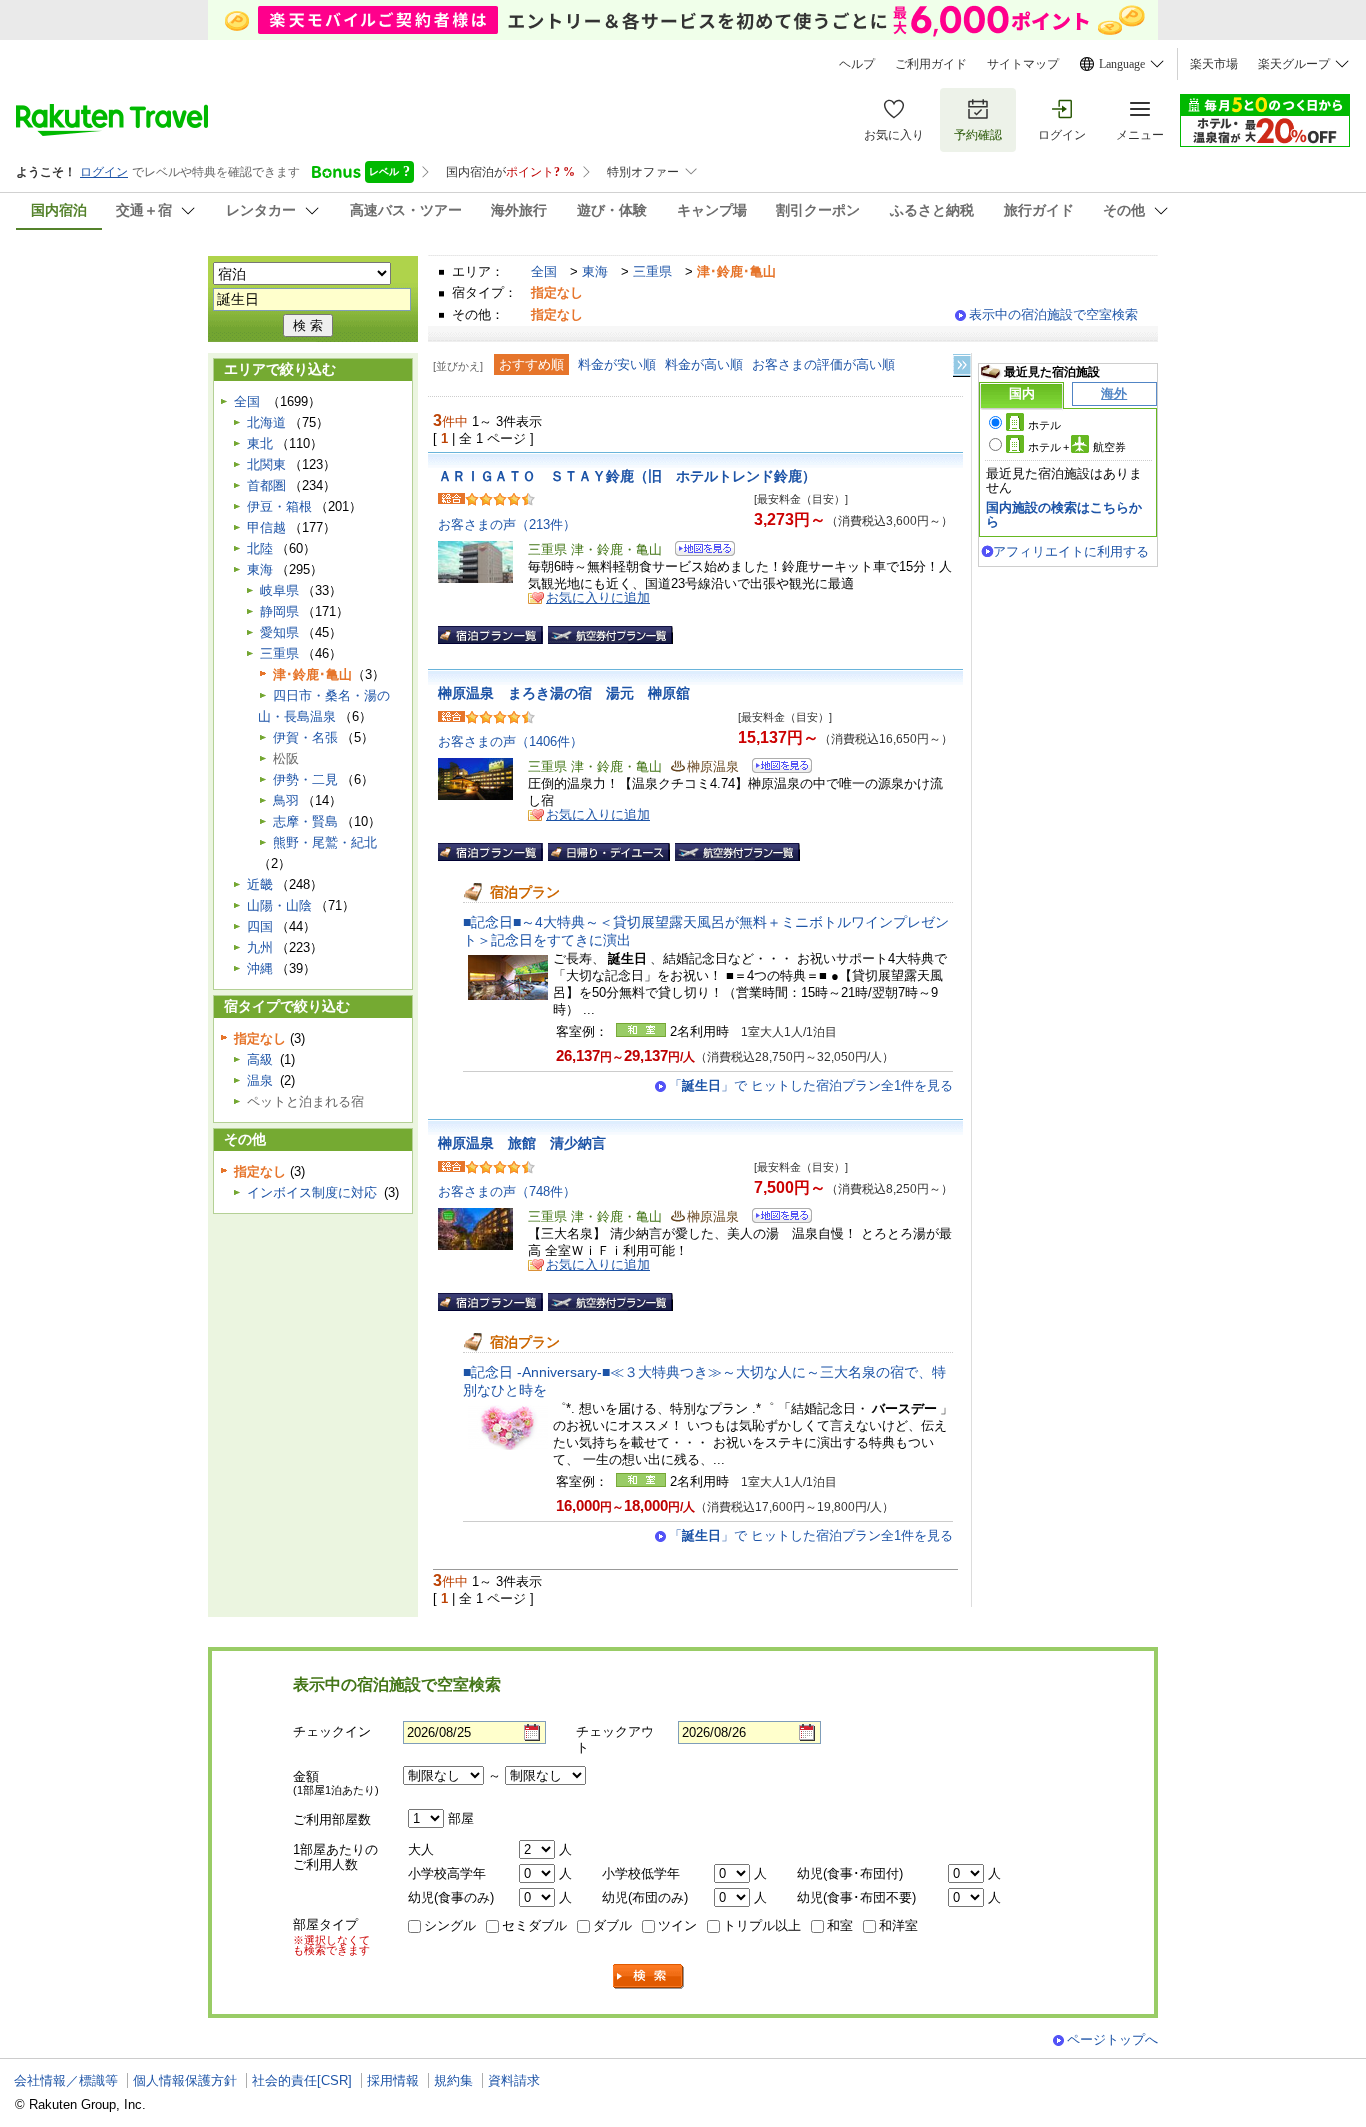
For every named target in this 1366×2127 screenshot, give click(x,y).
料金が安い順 (617, 364)
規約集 (453, 2080)
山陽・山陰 (279, 905)
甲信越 (266, 527)
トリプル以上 (762, 1925)
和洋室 (898, 1925)
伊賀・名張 (305, 737)
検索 (649, 1976)
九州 (260, 947)
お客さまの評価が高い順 (823, 364)
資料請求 (514, 2080)
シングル (450, 1925)
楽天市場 (1214, 64)
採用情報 (393, 2080)
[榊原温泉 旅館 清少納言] (775, 1218)
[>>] (963, 365)
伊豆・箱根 (279, 506)
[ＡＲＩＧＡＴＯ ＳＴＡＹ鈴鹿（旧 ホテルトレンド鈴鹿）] (698, 551)
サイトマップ (1023, 64)
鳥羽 (286, 800)
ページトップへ (1112, 2039)
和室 (840, 1925)
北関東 (266, 464)
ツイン (677, 1925)
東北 (260, 443)
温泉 (260, 1080)
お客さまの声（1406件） (510, 741)
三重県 (652, 271)
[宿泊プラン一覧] (490, 635)
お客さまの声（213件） (507, 524)
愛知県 (279, 632)
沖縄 (260, 968)
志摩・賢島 (305, 821)
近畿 (260, 884)
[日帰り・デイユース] (609, 852)
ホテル (1044, 425)
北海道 (266, 422)
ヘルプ (857, 64)
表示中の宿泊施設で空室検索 (1053, 314)
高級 (260, 1059)
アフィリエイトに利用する (1071, 551)
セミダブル (534, 1925)
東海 (595, 271)
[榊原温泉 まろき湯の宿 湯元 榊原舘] (775, 768)
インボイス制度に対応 (312, 1192)
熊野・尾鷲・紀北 (325, 842)
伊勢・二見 (305, 779)
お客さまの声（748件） (507, 1191)
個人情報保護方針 (185, 2080)
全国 (544, 271)
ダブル (612, 1925)
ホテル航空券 (1077, 447)
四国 (260, 926)
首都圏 (266, 485)
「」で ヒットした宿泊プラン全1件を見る (811, 1085)
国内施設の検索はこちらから (1064, 514)
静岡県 (279, 611)
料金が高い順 (704, 364)
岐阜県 (279, 590)
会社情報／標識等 (66, 2080)
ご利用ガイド (931, 64)
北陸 (260, 548)
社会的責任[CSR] (302, 2080)
